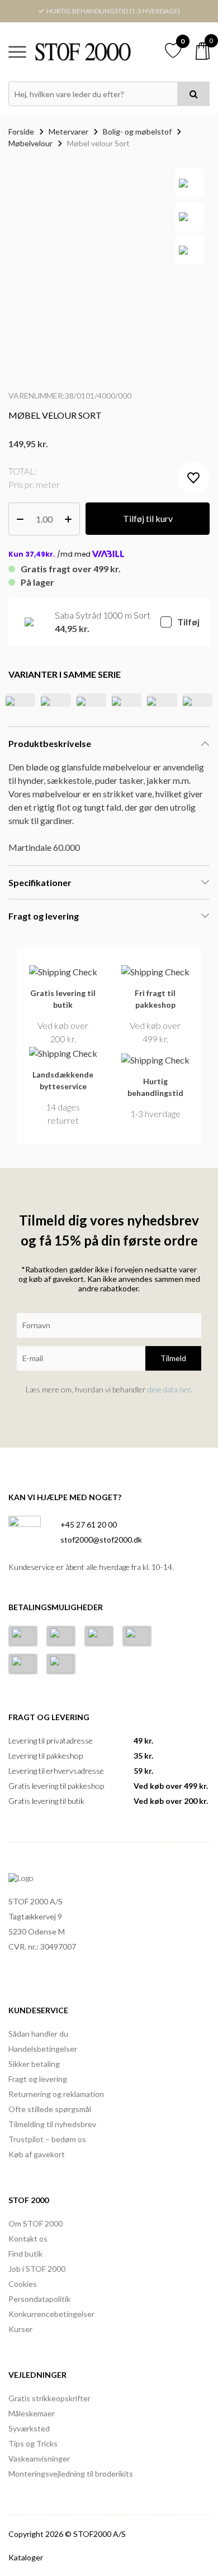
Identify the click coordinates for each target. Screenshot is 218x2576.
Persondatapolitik (39, 2299)
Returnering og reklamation (56, 2094)
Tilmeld (173, 1358)
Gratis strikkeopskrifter (49, 2398)
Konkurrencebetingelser (51, 2314)
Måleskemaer (32, 2413)
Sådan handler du (38, 2034)
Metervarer (68, 131)
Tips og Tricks (33, 2443)
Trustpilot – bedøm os (47, 2139)
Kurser (20, 2329)
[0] (203, 51)
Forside (21, 131)
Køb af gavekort (37, 2154)
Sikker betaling (34, 2064)
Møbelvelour (30, 143)
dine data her (169, 1389)
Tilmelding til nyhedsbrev (52, 2124)
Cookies (23, 2284)
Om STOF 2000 (35, 2223)
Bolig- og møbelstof (137, 131)
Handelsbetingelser (43, 2049)
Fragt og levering (38, 2079)
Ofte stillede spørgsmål (50, 2109)
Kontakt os (28, 2239)
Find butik (25, 2254)
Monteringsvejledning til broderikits (71, 2474)
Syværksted (29, 2428)
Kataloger (26, 2557)
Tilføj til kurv (148, 518)
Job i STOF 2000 (37, 2269)
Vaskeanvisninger (39, 2458)
